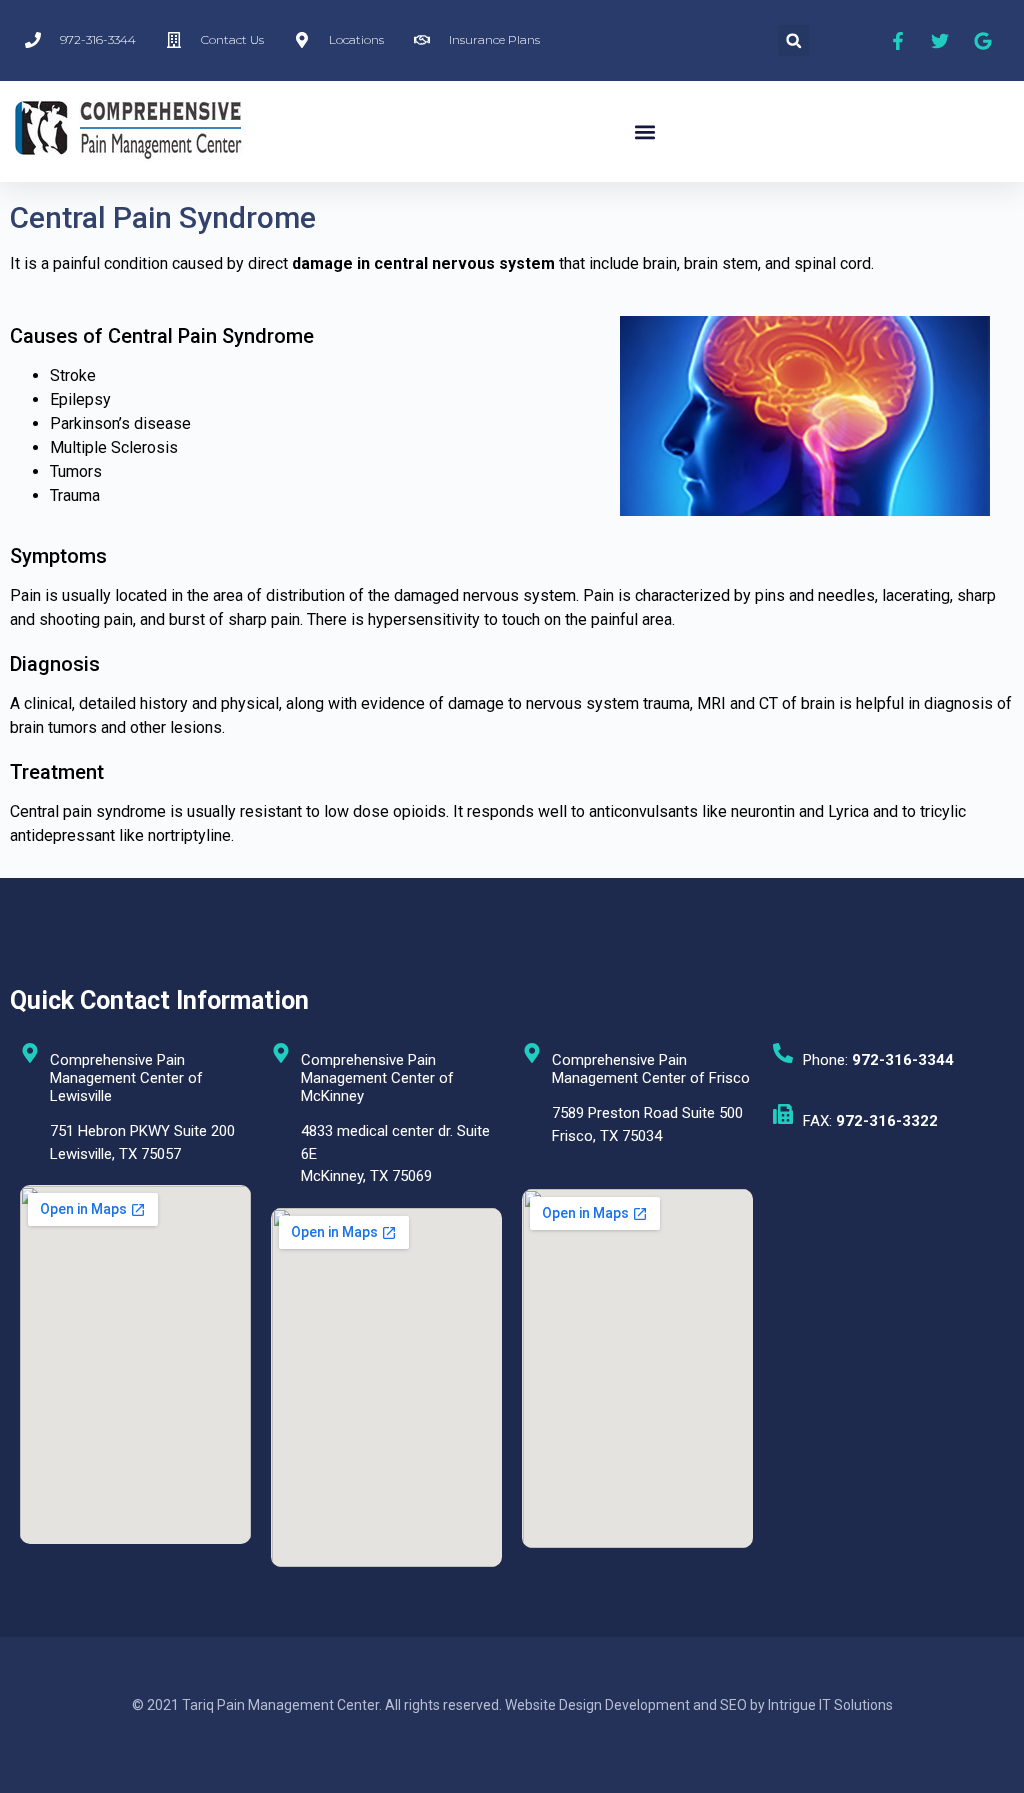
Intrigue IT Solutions (830, 1705)
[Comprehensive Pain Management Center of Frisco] (532, 1053)
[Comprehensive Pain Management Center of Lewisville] (30, 1053)
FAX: (870, 1121)
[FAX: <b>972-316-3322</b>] (783, 1114)
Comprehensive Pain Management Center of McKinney (377, 1078)
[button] (793, 40)
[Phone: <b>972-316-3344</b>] (783, 1053)
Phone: (878, 1060)
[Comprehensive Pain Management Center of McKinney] (281, 1053)
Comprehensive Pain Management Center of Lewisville (126, 1078)
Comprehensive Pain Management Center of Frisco (651, 1069)
